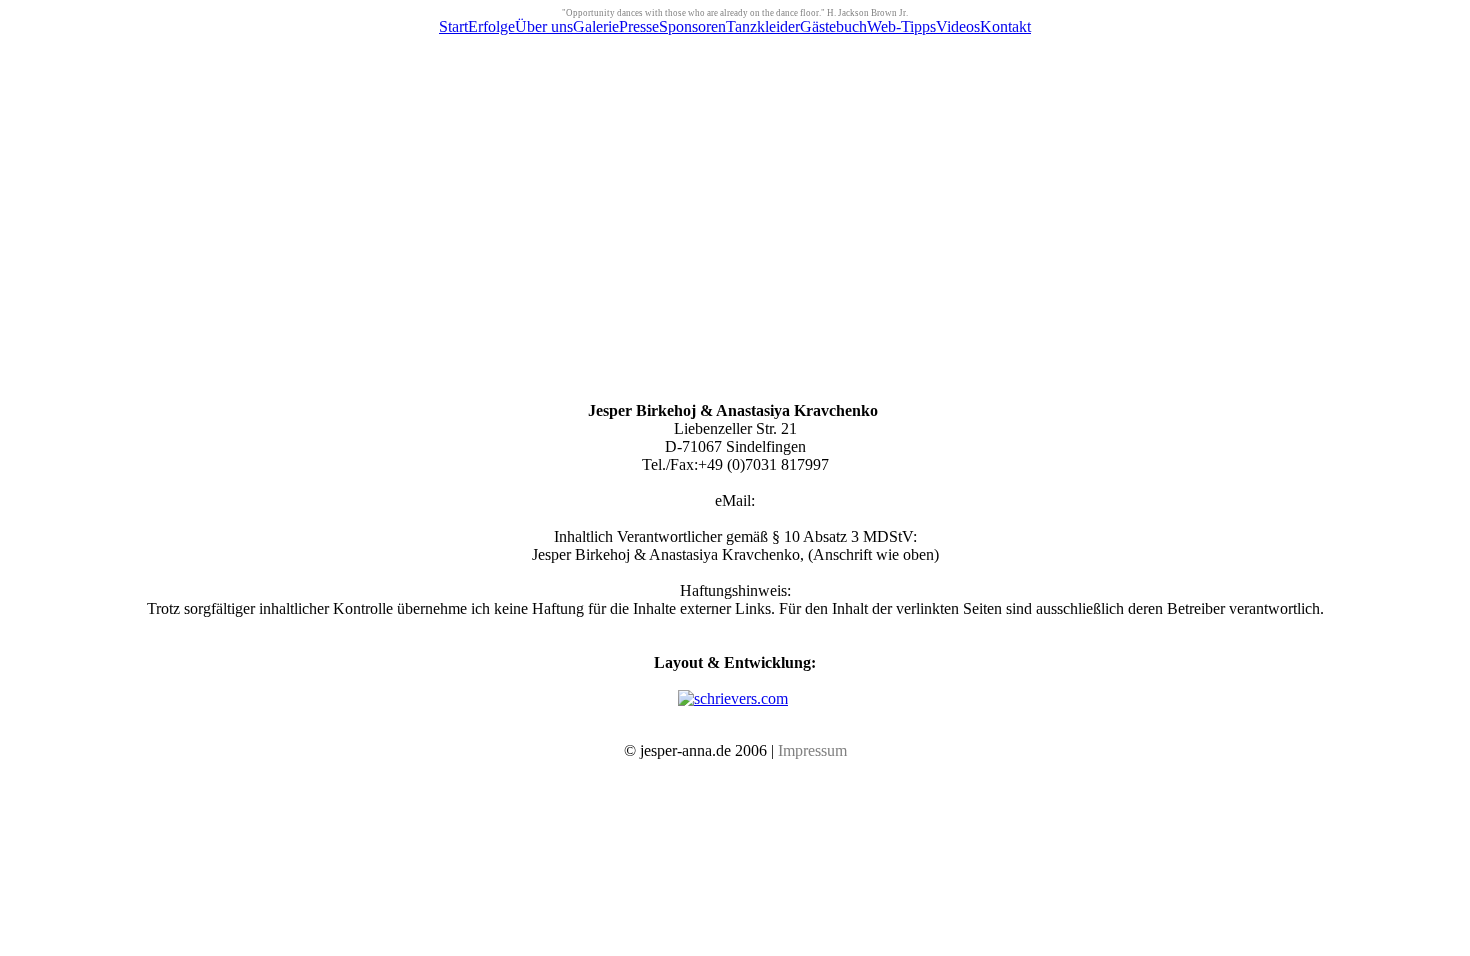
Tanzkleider (763, 26)
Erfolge (491, 26)
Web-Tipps (901, 26)
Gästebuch (833, 26)
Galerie (596, 26)
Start (453, 26)
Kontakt (1005, 26)
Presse (639, 26)
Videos (958, 26)
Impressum (812, 750)
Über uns (544, 26)
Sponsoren (692, 26)
